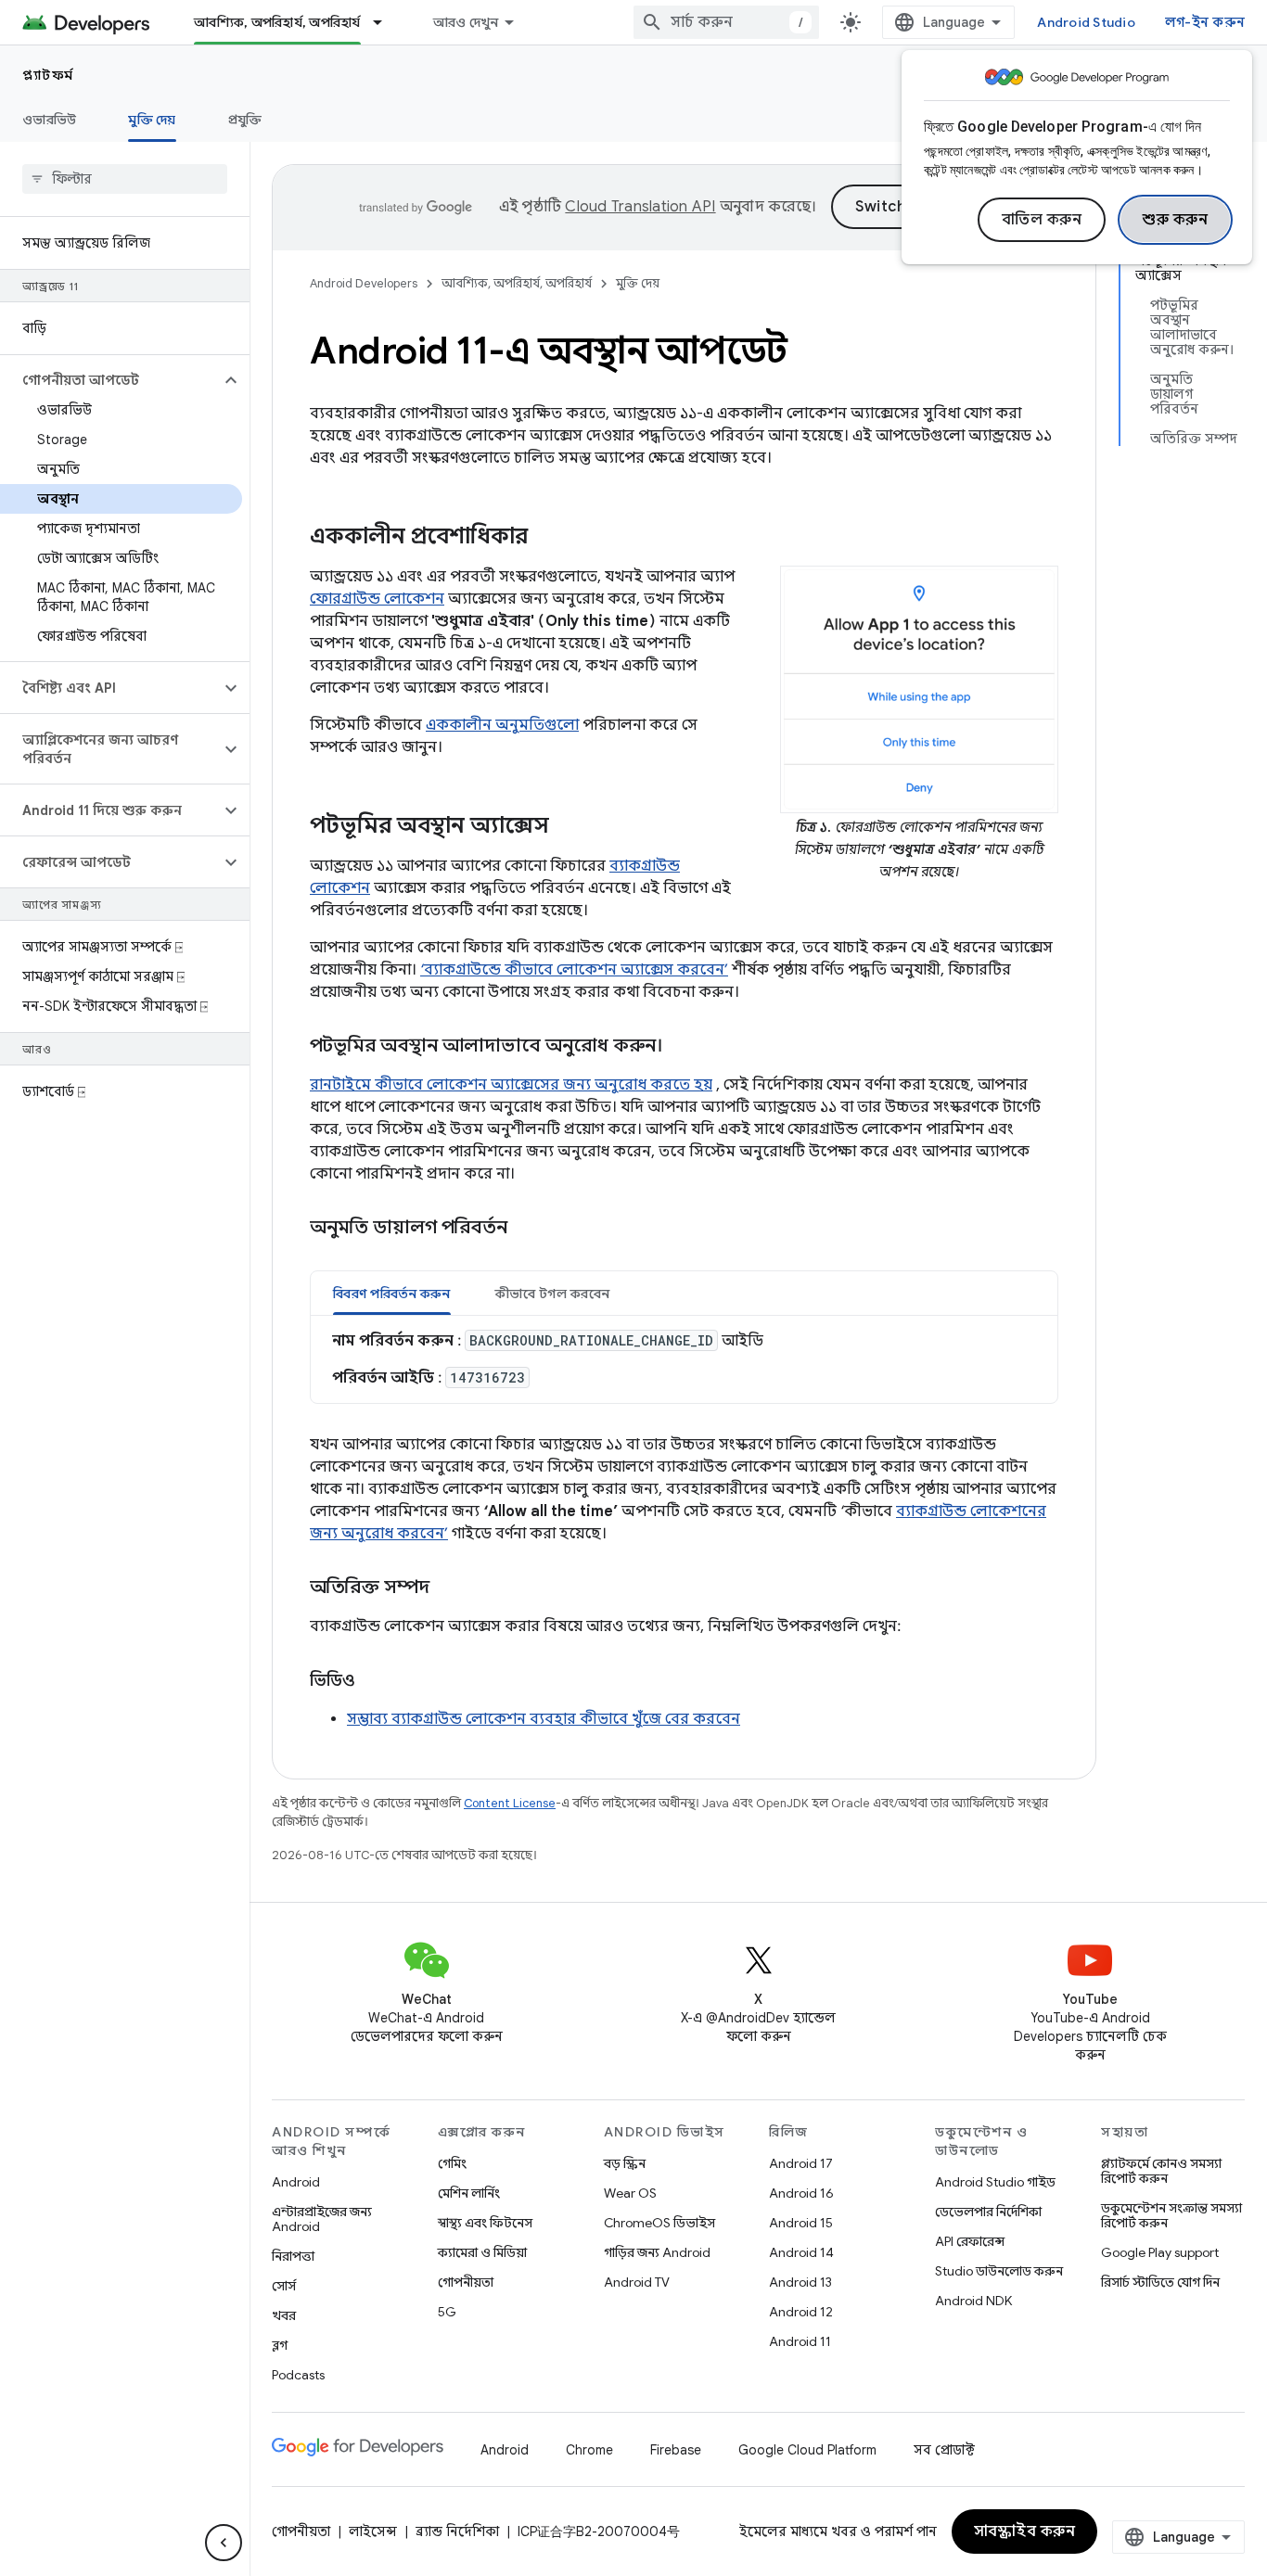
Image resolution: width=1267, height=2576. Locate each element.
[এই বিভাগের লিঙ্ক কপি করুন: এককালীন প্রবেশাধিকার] (552, 538)
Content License (510, 1803)
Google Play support (1160, 2252)
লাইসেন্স (373, 2531)
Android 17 (801, 2163)
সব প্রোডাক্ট (944, 2450)
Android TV (637, 2282)
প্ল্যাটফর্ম (48, 75)
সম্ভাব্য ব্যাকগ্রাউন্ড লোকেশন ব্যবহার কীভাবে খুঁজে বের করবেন (544, 1719)
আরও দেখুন (466, 22)
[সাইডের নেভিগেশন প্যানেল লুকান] (224, 2543)
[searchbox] (125, 179)
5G (447, 2312)
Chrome (589, 2450)
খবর (284, 2315)
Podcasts (298, 2375)
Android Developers (364, 283)
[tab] (392, 1293)
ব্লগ (280, 2345)
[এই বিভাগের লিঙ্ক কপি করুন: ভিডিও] (374, 1682)
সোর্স (284, 2286)
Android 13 (800, 2282)
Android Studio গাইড (995, 2182)
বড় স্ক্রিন (625, 2163)
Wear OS (630, 2193)
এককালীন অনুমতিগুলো (502, 725)
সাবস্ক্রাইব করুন (1025, 2531)
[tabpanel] (684, 1359)
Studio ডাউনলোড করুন (999, 2271)
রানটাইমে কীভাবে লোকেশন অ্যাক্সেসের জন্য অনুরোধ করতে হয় (511, 1085)
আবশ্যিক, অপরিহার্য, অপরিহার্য (277, 22)
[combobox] (726, 22)
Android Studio (1086, 22)
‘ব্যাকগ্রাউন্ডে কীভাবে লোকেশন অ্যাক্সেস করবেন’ (574, 970)
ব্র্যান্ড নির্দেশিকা (457, 2531)
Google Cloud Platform (807, 2450)
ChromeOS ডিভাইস (659, 2223)
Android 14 (801, 2252)
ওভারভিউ (49, 120)
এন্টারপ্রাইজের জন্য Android (322, 2219)
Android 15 (801, 2223)
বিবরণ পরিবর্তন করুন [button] (392, 1294)
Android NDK (973, 2301)
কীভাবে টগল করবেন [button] (553, 1294)
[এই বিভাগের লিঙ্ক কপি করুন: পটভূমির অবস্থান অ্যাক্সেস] (568, 827)
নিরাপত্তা (293, 2256)
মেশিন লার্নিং (469, 2193)
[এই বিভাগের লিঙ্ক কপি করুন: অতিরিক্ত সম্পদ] (448, 1588)
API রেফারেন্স (970, 2241)
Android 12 (801, 2312)
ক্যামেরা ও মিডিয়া (482, 2252)
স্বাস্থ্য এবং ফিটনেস (485, 2223)
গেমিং (452, 2163)
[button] (110, 380)
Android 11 (800, 2341)
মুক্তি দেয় (152, 120)
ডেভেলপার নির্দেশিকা (988, 2212)
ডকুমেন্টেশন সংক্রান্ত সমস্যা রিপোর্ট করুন (1171, 2215)
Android (296, 2182)
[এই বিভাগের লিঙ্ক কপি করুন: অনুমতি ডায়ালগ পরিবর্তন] (531, 1229)
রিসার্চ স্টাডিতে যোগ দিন (1160, 2282)
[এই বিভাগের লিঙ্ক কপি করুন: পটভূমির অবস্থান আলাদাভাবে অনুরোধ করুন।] (681, 1047)
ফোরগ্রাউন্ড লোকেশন (377, 599)
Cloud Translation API (640, 207)
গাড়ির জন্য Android (657, 2252)
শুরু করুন (1175, 220)
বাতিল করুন (1042, 220)
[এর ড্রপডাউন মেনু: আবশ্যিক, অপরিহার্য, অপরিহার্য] (386, 22)
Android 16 (801, 2193)
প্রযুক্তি (245, 120)
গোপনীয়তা (466, 2282)
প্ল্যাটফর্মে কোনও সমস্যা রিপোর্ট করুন (1161, 2171)
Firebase (676, 2450)
